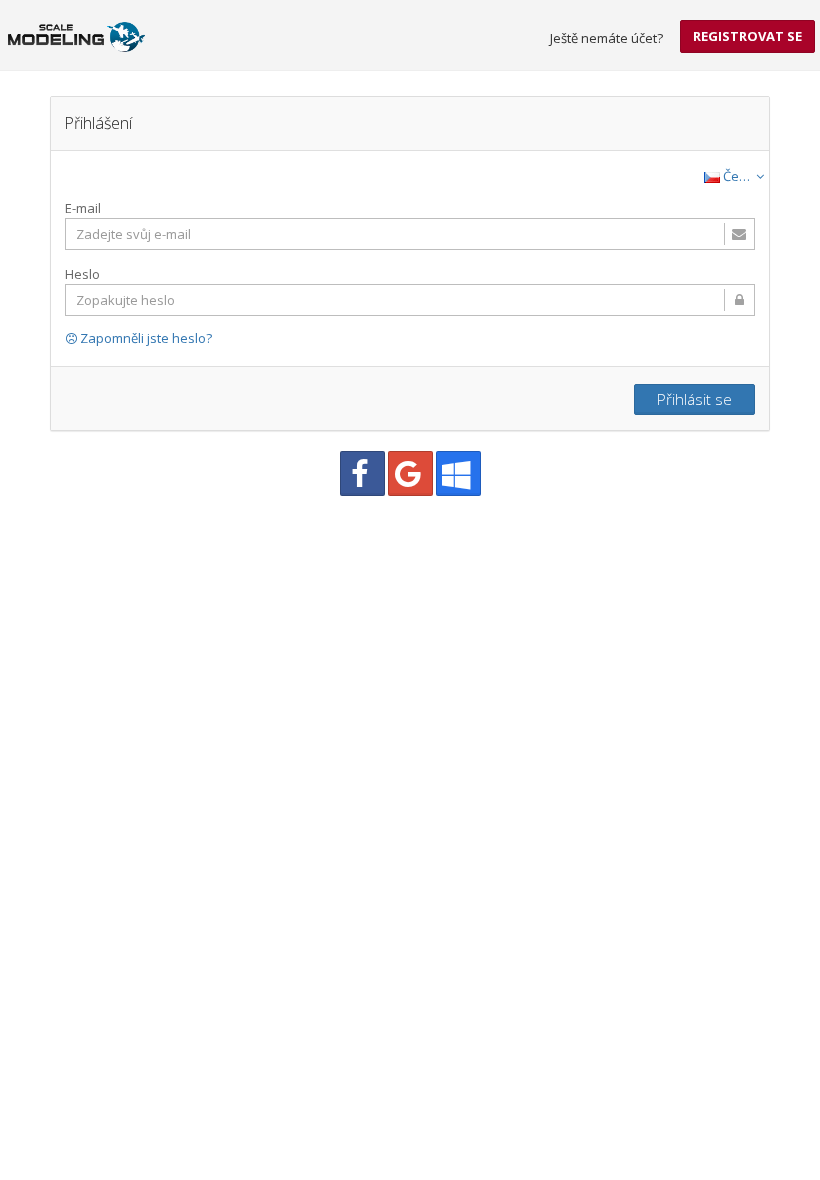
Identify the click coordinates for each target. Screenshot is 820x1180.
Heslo (82, 274)
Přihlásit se (694, 399)
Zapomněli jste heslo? (144, 338)
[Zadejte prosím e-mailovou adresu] (410, 234)
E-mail (83, 208)
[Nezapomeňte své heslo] (410, 300)
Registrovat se (747, 36)
